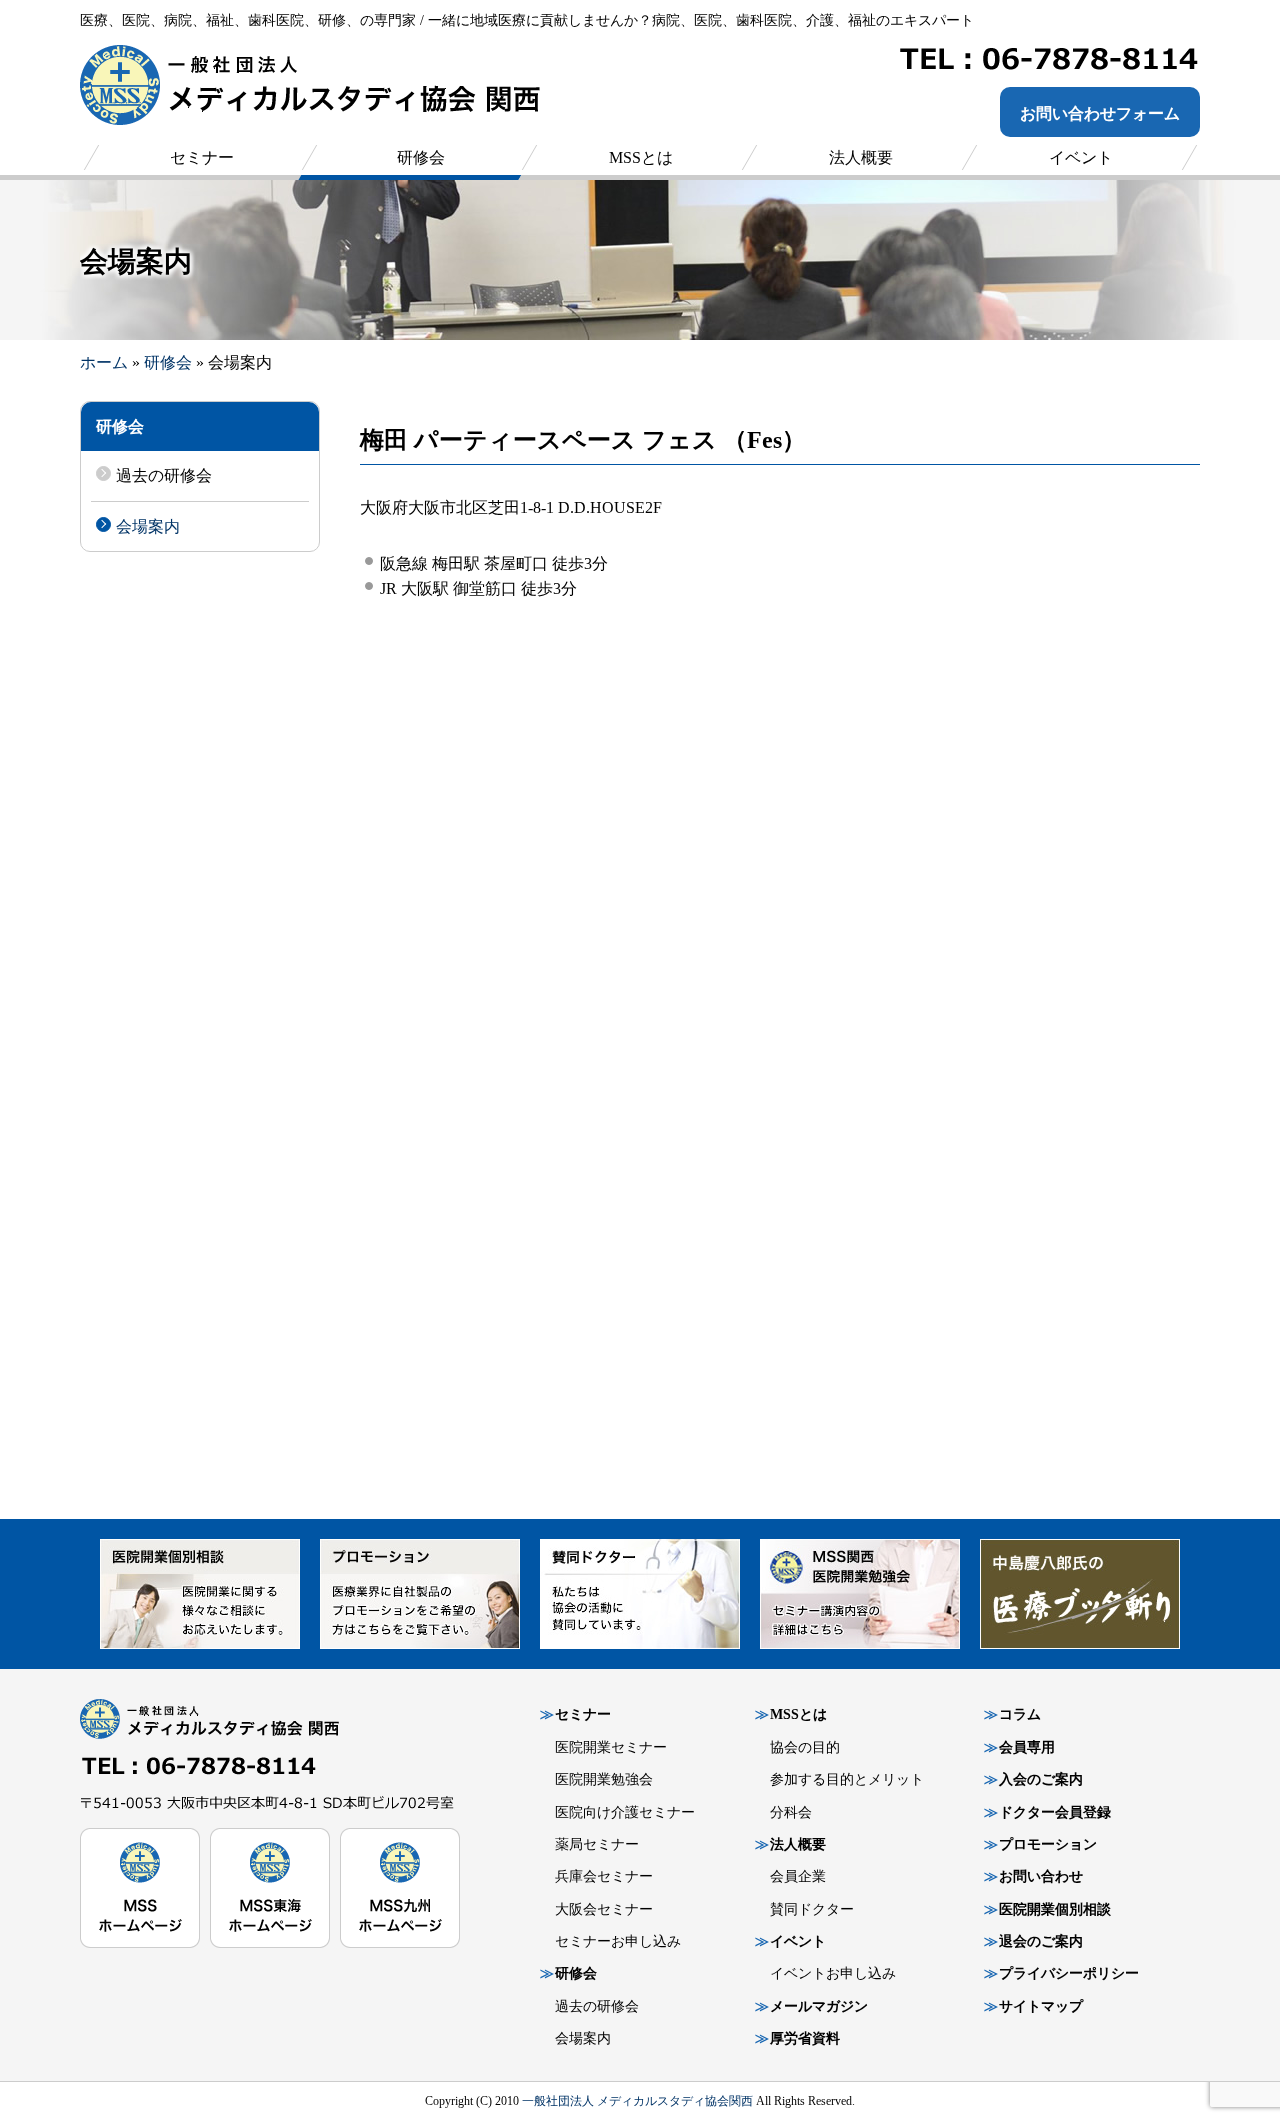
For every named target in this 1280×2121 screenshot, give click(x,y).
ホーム (104, 362)
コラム (1020, 1714)
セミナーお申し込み (618, 1941)
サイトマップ (1041, 2006)
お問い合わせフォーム (1100, 113)
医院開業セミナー (611, 1747)
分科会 (791, 1812)
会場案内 (148, 526)
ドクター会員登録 (1055, 1812)
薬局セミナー (597, 1844)
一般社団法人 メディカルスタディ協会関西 (637, 2101)
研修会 (168, 362)
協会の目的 (805, 1747)
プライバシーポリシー (1069, 1973)
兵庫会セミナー (604, 1876)
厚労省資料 (805, 2038)
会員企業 (798, 1876)
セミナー (583, 1714)
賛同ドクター (812, 1909)
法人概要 (798, 1844)
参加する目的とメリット (847, 1779)
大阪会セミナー (604, 1909)
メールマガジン (819, 2006)
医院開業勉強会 (604, 1779)
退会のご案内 (1041, 1941)
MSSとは (798, 1714)
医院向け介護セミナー (625, 1812)
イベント (798, 1941)
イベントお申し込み (833, 1973)
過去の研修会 (164, 475)
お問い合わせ (1041, 1876)
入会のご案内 (1041, 1779)
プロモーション (1048, 1844)
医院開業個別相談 (1055, 1909)
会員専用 (1027, 1747)
